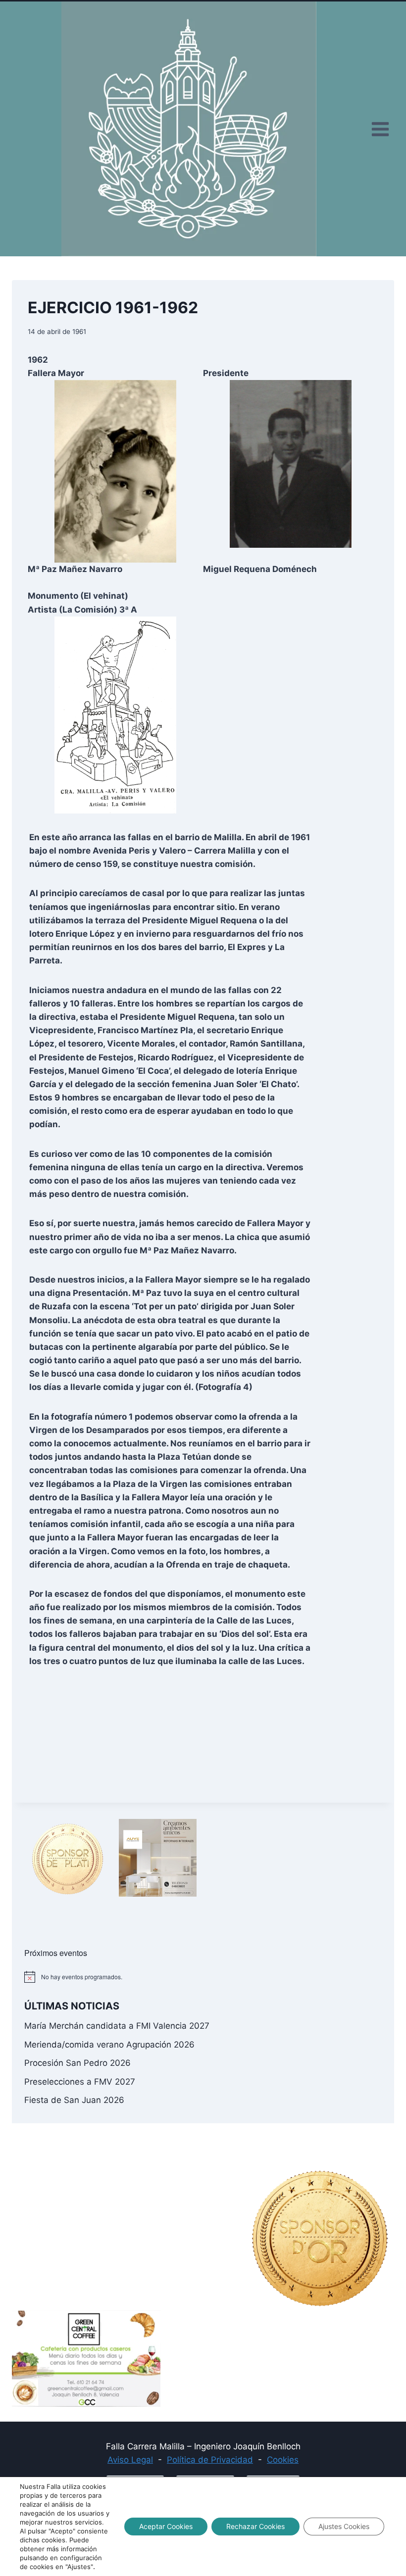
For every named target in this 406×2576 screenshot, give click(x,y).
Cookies (283, 2460)
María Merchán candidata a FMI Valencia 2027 (117, 2026)
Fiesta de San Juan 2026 (74, 2100)
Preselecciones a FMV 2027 (80, 2082)
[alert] (203, 1977)
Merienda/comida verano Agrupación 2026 (109, 2045)
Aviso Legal (130, 2460)
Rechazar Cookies (255, 2526)
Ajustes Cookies (344, 2526)
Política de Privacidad (210, 2460)
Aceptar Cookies (166, 2526)
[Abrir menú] (380, 129)
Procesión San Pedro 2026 (77, 2063)
